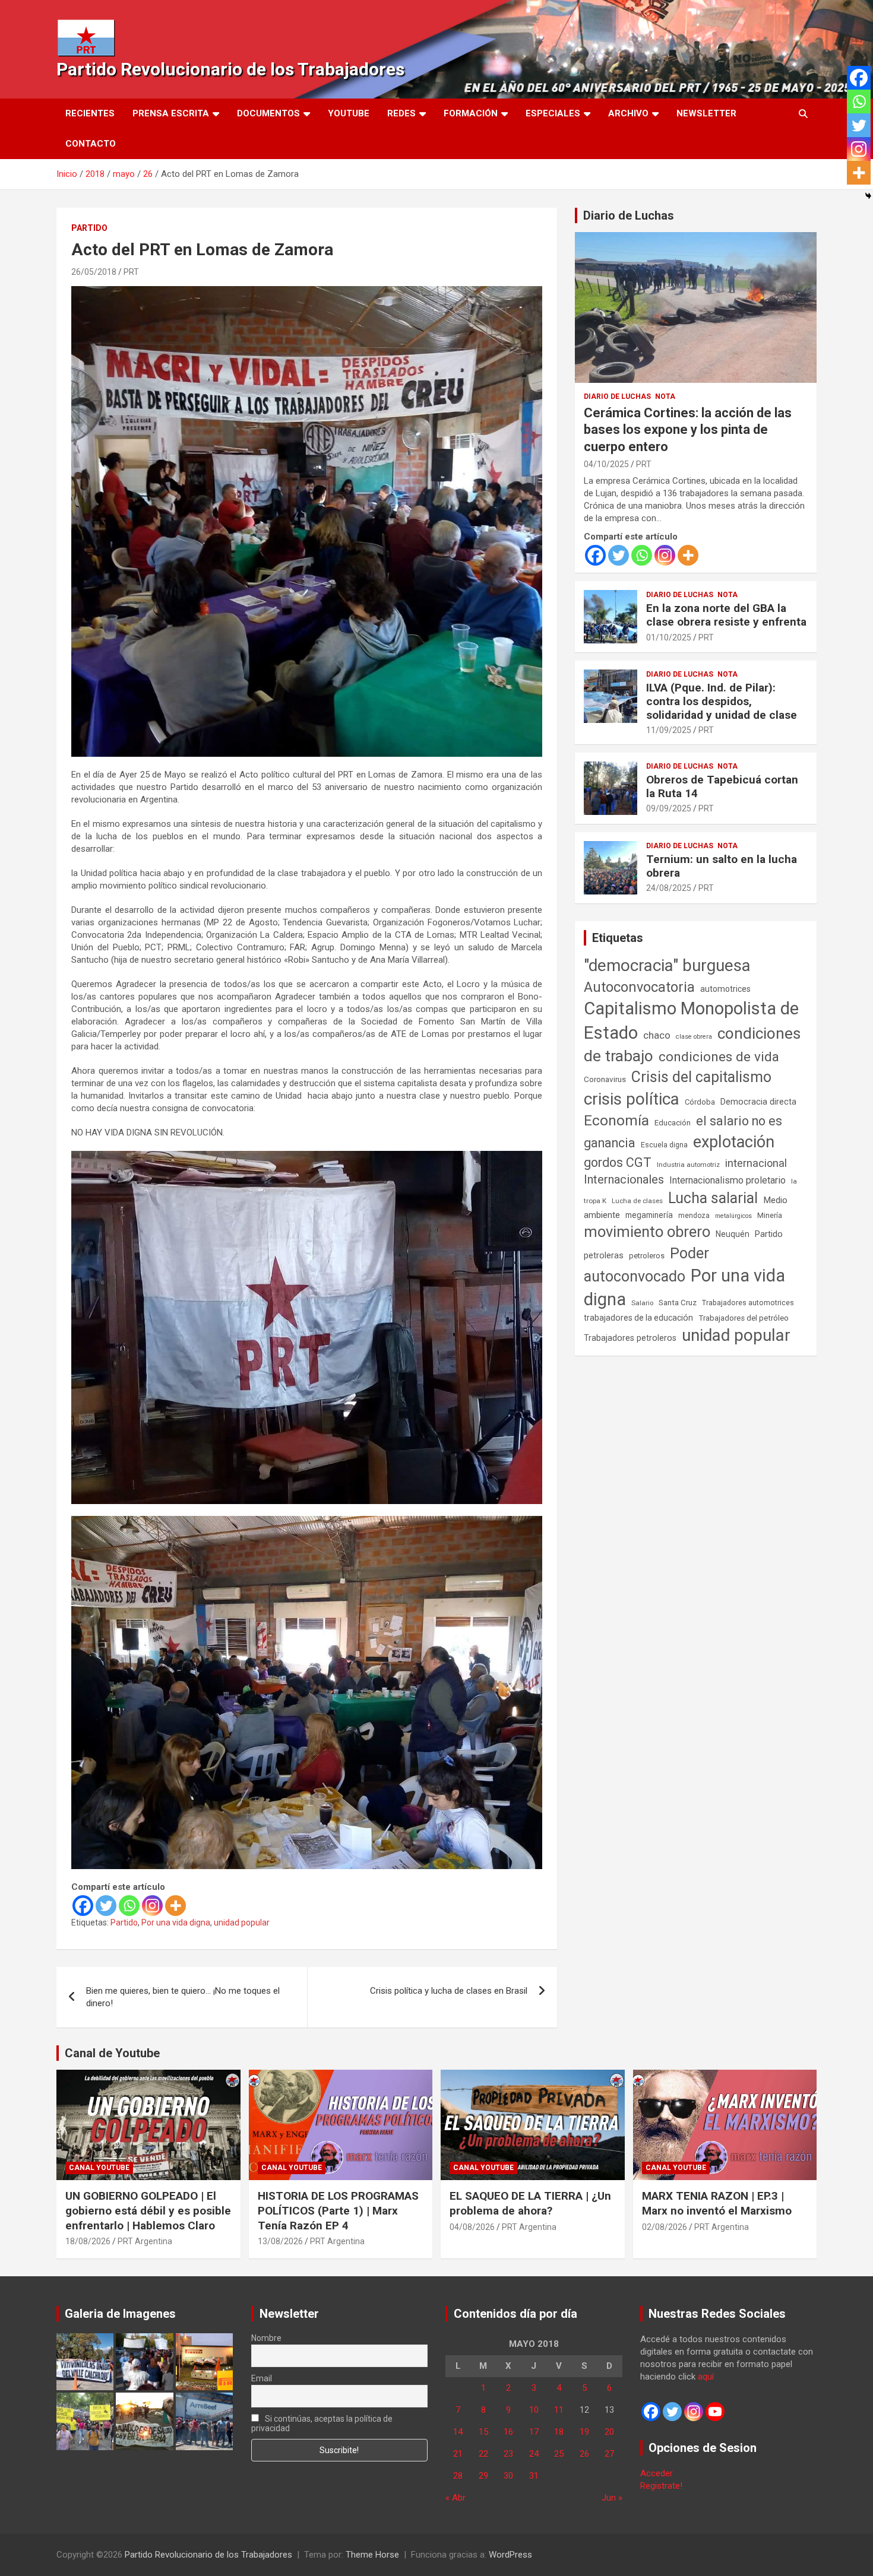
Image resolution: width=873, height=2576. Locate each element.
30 (508, 2476)
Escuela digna (664, 1145)
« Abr (456, 2498)
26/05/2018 (94, 272)
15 (483, 2432)
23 (508, 2454)
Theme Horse (372, 2555)
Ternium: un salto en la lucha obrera (722, 866)
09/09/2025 (669, 808)
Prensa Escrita (171, 113)
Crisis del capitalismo (701, 1077)
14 (458, 2432)
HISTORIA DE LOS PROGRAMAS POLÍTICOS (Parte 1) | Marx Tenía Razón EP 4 (338, 2210)
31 (534, 2476)
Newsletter (706, 113)
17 (534, 2432)
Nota (665, 396)
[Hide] (868, 196)
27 (609, 2454)
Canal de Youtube (112, 2053)
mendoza (694, 1216)
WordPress (510, 2555)
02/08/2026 (665, 2227)
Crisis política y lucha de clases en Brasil (449, 1991)
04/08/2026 (472, 2227)
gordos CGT (618, 1162)
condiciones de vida (719, 1057)
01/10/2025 (669, 637)
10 (534, 2410)
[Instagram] (152, 1906)
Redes (401, 113)
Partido (89, 228)
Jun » (612, 2498)
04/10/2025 (606, 464)
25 (559, 2454)
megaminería (649, 1215)
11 (559, 2410)
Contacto (91, 144)
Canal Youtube (99, 2168)
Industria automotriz (688, 1165)
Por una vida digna (176, 1923)
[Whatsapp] (129, 1906)
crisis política (632, 1099)
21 (458, 2454)
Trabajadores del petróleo (744, 1318)
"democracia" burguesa (667, 965)
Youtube (349, 113)
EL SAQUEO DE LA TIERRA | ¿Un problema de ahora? (530, 2203)
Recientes (90, 113)
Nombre (266, 2338)
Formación (471, 113)
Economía (616, 1121)
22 (483, 2454)
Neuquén (733, 1234)
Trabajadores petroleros (630, 1338)
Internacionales (624, 1180)
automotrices (725, 989)
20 (609, 2432)
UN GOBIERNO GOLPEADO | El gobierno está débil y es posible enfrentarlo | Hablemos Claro (148, 2210)
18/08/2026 (88, 2241)
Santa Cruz (678, 1303)
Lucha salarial (713, 1198)
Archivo (628, 113)
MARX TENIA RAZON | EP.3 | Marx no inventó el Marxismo (717, 2203)
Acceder (657, 2473)
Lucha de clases (637, 1201)
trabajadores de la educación (638, 1318)
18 (559, 2432)
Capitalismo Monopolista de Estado (691, 1021)
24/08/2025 (669, 888)
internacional (756, 1163)
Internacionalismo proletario (727, 1180)
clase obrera (694, 1037)
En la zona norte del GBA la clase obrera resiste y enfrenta (726, 615)
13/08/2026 (280, 2241)
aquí (706, 2377)
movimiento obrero (647, 1232)
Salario (642, 1303)
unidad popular (242, 1923)
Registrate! (661, 2486)
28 (458, 2476)
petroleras (604, 1256)
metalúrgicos (733, 1216)
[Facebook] (83, 1906)
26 (584, 2454)
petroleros (647, 1256)
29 (483, 2476)
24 (534, 2454)
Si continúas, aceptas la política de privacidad (322, 2423)
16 (508, 2432)
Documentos (268, 113)
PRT (131, 272)
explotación (734, 1142)
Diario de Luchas (629, 215)
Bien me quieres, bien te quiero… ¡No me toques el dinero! (183, 1997)
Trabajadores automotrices (748, 1303)
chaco (657, 1035)
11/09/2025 (669, 730)
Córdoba (700, 1102)
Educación (673, 1123)
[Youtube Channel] (715, 2412)
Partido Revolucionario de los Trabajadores (230, 69)
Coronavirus (605, 1079)
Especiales (553, 113)
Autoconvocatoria (639, 987)
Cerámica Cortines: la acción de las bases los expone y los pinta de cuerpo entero (688, 430)
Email (262, 2378)
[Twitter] (106, 1906)
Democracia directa (758, 1102)
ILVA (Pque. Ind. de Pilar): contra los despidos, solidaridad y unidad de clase (722, 701)
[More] (175, 1906)
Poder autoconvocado (646, 1265)
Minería (770, 1215)
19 (584, 2432)
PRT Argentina (145, 2241)
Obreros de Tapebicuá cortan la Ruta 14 (722, 786)
